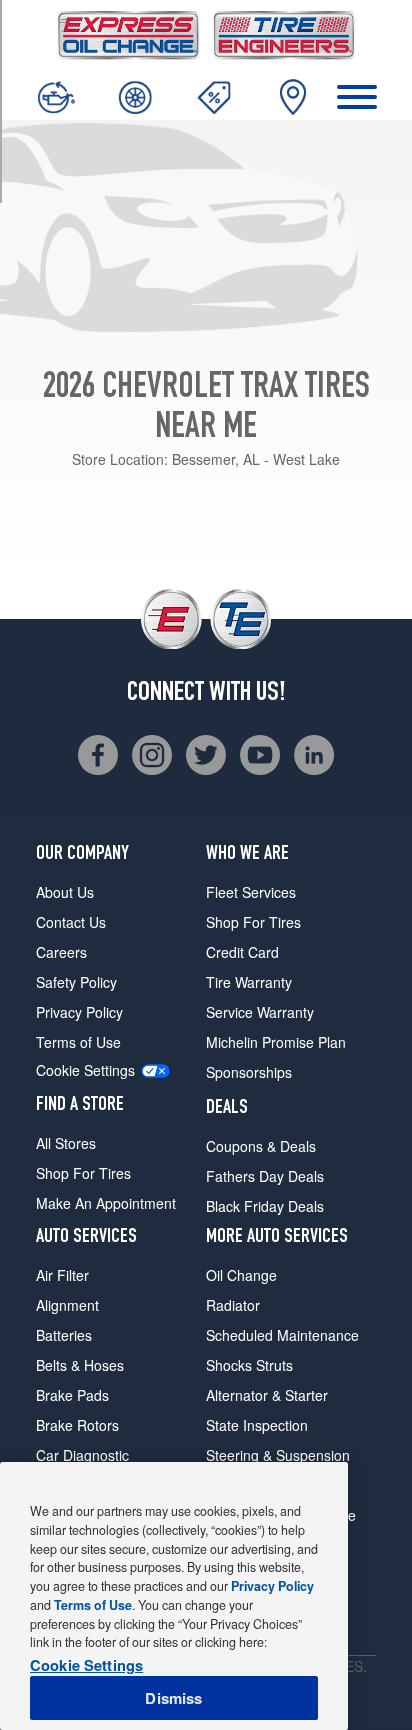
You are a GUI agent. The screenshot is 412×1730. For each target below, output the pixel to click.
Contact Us (71, 922)
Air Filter (62, 1275)
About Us (65, 892)
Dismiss (173, 1698)
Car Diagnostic (82, 1455)
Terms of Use (78, 1042)
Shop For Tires (83, 1173)
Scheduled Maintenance (282, 1335)
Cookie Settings (85, 1070)
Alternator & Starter (267, 1395)
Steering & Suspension (278, 1455)
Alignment (67, 1305)
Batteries (64, 1335)
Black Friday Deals (265, 1206)
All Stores (66, 1143)
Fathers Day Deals (265, 1176)
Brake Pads (72, 1395)
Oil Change (241, 1275)
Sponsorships (249, 1072)
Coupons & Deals (261, 1146)
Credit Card (242, 952)
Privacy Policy (79, 1012)
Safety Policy (76, 982)
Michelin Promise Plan (276, 1042)
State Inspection (257, 1425)
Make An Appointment (106, 1203)
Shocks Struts (249, 1365)
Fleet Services (251, 892)
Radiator (233, 1305)
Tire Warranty (249, 982)
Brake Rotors (77, 1425)
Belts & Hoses (80, 1365)
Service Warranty (260, 1012)
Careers (61, 952)
